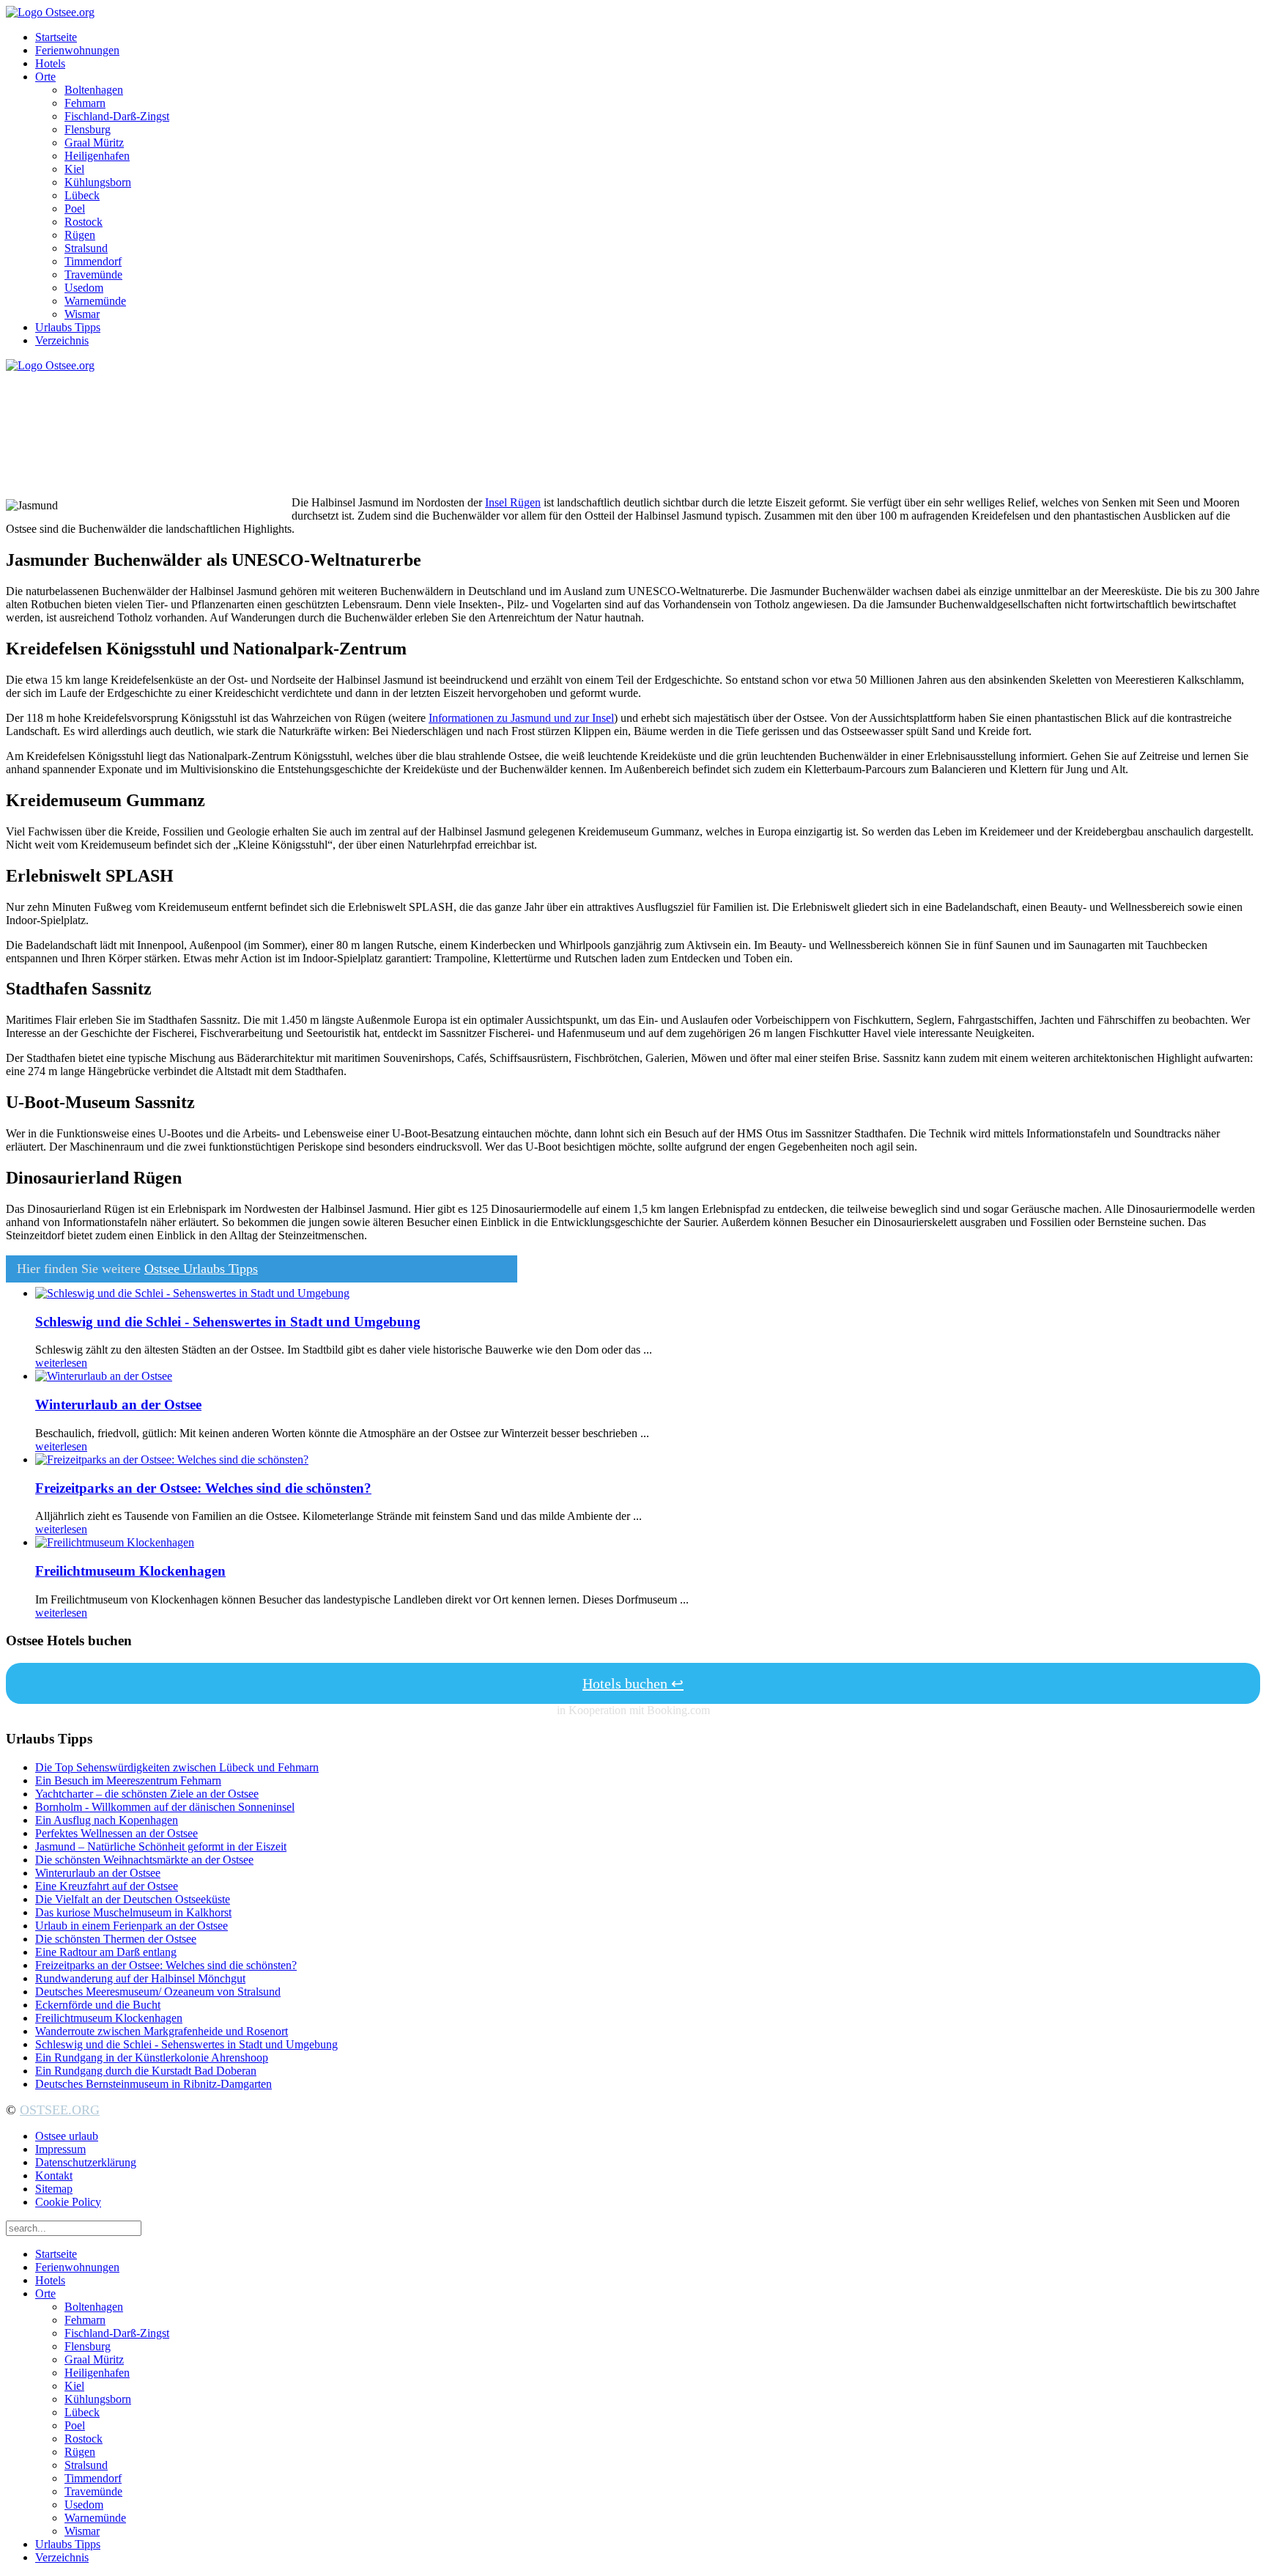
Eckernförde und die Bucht (98, 2005)
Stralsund (86, 248)
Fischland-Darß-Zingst (117, 116)
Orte (45, 77)
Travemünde (93, 274)
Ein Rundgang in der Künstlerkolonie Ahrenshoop (152, 2058)
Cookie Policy (68, 2202)
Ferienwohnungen (77, 50)
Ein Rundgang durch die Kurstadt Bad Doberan (146, 2071)
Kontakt (54, 2175)
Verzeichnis (62, 340)
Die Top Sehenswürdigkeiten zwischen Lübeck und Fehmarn (177, 1767)
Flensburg (88, 129)
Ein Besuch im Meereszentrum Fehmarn (128, 1780)
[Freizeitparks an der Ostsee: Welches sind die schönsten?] (172, 1459)
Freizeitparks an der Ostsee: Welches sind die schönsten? (203, 1488)
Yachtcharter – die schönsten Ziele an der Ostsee (147, 1794)
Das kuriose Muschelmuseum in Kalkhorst (133, 1912)
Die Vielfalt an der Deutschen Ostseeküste (133, 1899)
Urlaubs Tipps (68, 327)
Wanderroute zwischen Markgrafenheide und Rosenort (162, 2031)
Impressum (60, 2149)
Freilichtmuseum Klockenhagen (130, 1571)
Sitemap (54, 2189)
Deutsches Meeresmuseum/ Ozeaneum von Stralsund (158, 1992)
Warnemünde (95, 301)
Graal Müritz (94, 143)
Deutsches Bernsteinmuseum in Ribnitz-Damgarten (153, 2084)
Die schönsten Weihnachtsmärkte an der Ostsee (144, 1860)
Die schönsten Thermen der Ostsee (116, 1939)
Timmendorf (93, 261)
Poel (75, 208)
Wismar (82, 314)
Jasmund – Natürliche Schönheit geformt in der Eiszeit (161, 1846)
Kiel (74, 169)
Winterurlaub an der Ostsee (118, 1405)
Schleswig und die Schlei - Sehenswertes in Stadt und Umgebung (228, 1322)
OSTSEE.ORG (60, 2110)
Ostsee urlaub (67, 2136)
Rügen (80, 235)
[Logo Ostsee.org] (50, 12)
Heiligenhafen (97, 156)
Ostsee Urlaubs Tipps (201, 1269)
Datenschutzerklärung (86, 2162)
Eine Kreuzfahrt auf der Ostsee (107, 1886)
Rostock (84, 222)
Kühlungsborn (98, 182)
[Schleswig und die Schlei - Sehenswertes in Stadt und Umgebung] (192, 1293)
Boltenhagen (94, 90)
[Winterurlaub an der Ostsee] (104, 1376)
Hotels (50, 63)
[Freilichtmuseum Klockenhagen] (115, 1542)
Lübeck (82, 195)
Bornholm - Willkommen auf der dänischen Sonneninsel (165, 1807)
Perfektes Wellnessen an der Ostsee (116, 1833)
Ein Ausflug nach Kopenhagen (107, 1820)
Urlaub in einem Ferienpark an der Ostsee (132, 1926)
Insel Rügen (513, 502)
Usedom (84, 288)
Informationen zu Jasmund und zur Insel (521, 718)
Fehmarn (85, 103)
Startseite (56, 37)
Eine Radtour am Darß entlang (106, 1952)
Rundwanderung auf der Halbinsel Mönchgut (140, 1978)
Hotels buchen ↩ (633, 1683)
